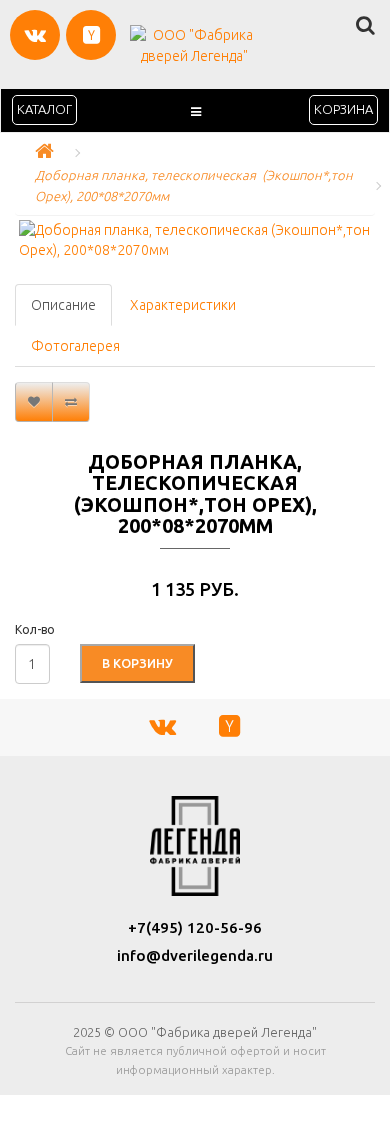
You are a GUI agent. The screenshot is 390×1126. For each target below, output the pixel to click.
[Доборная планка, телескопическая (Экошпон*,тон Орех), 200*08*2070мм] (195, 240)
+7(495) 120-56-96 (195, 927)
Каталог (44, 109)
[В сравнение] (71, 401)
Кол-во (35, 629)
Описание (63, 305)
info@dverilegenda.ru (195, 955)
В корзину (137, 663)
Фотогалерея (75, 346)
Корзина (343, 109)
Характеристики (183, 305)
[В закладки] (34, 401)
